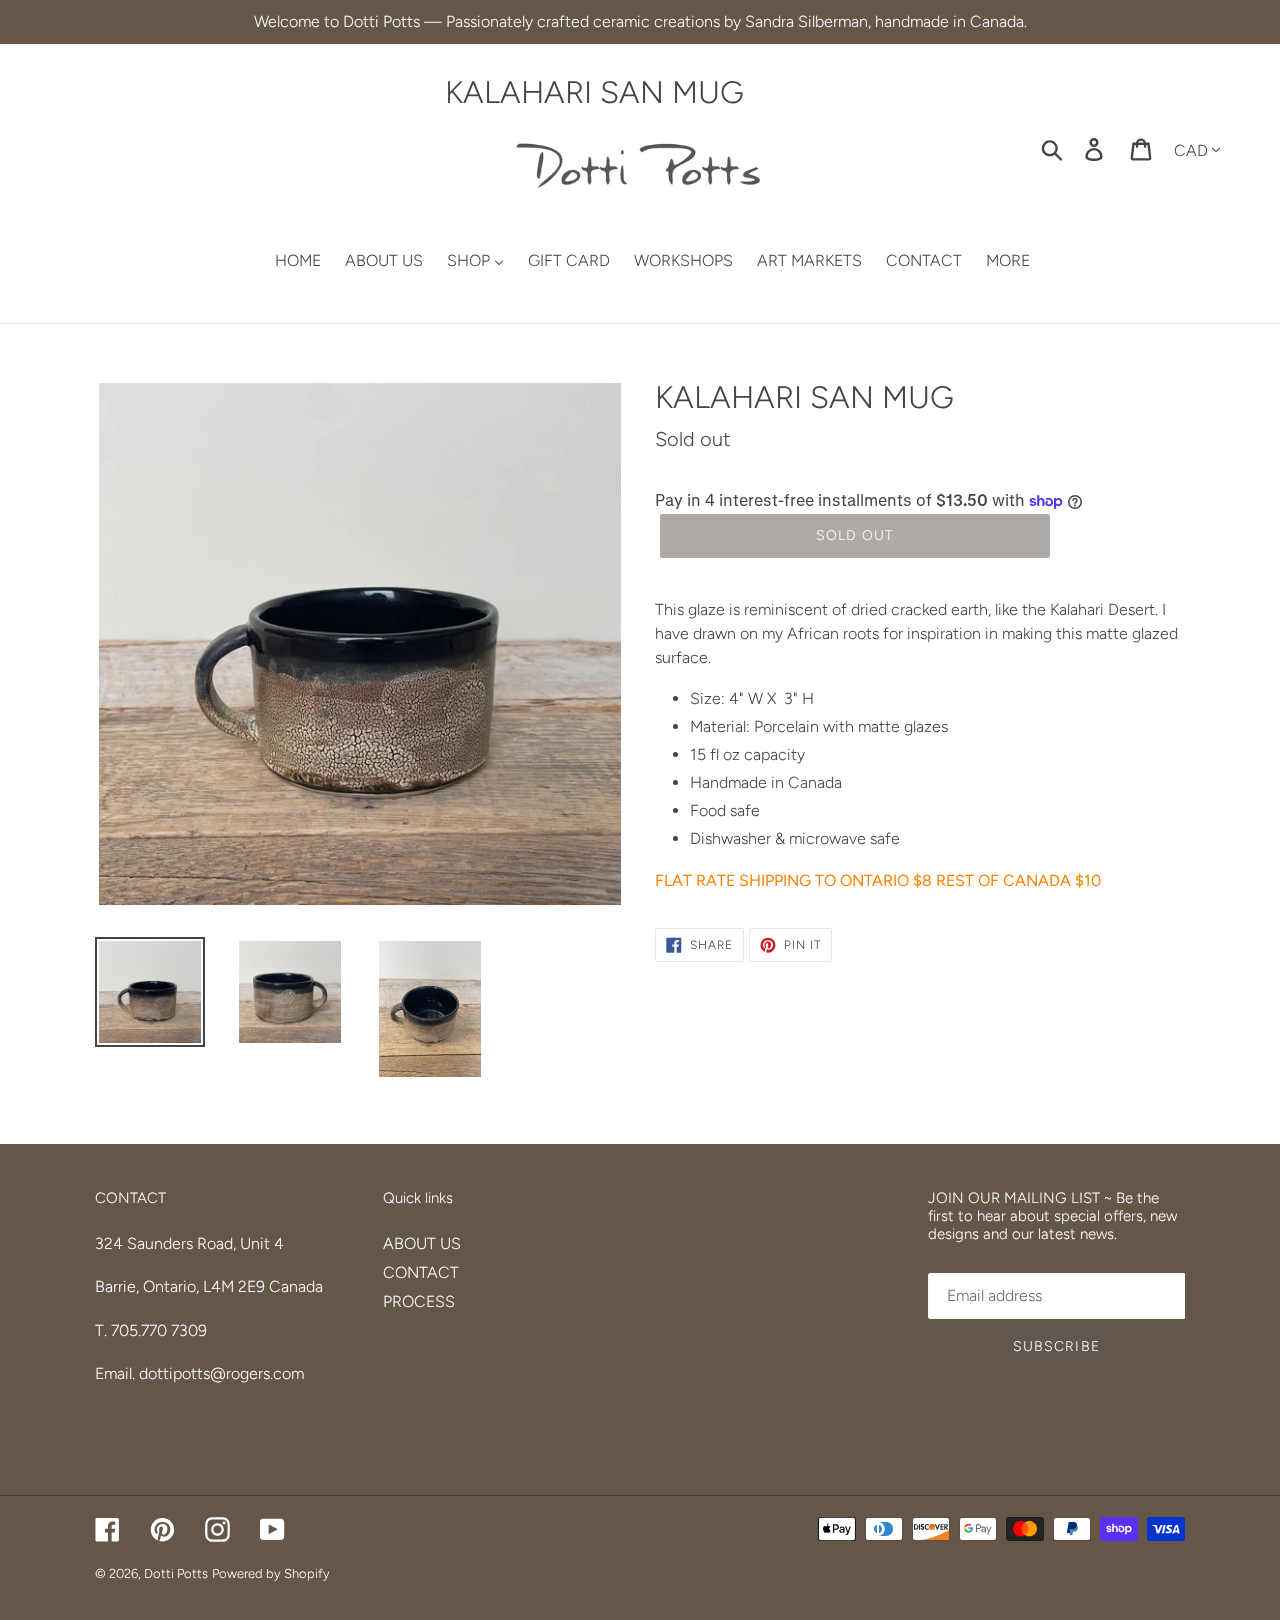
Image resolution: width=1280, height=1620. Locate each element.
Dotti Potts (176, 1573)
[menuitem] (285, 262)
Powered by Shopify (271, 1573)
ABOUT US (422, 1243)
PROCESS (419, 1301)
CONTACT (421, 1272)
